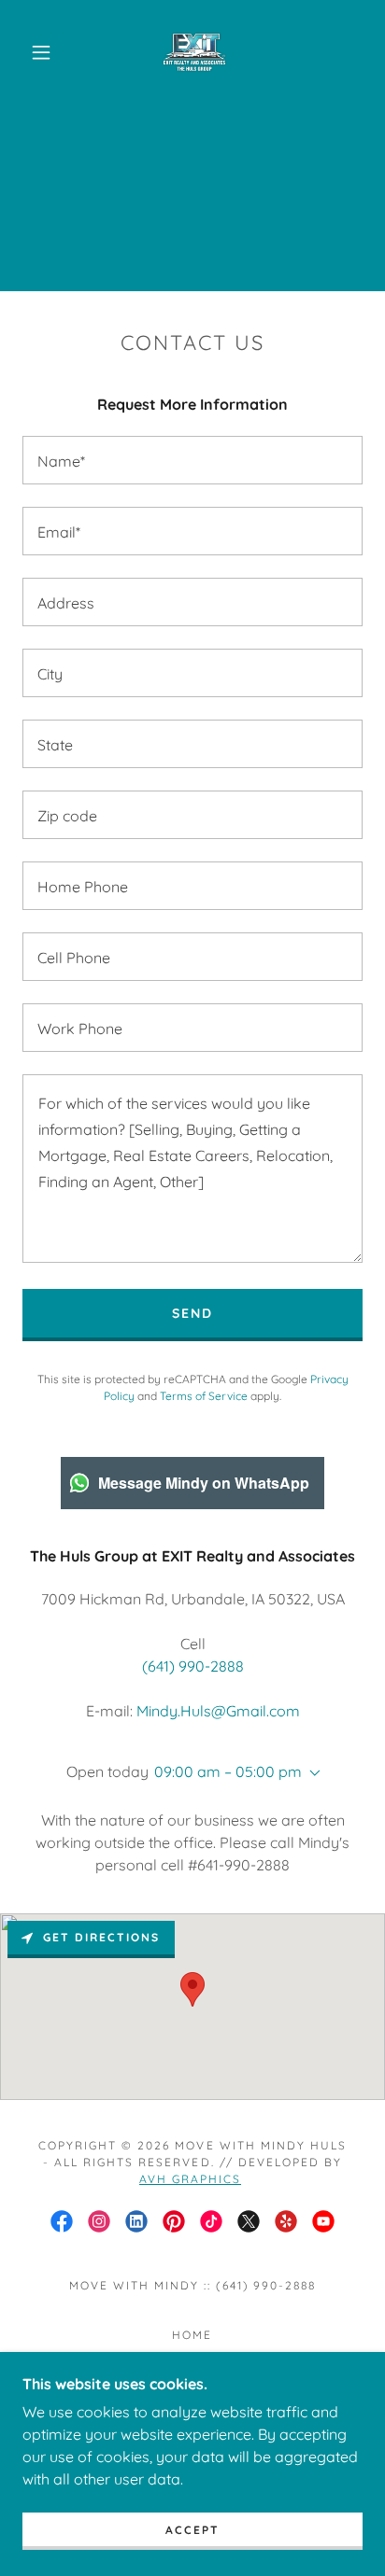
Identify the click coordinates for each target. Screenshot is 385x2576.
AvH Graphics (190, 2179)
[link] (194, 52)
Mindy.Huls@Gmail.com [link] (218, 1711)
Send (192, 1313)
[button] (41, 52)
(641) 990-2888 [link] (193, 1666)
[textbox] (192, 460)
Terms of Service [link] (204, 1396)
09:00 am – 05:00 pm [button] (228, 1771)
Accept (192, 2530)
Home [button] (192, 2335)
